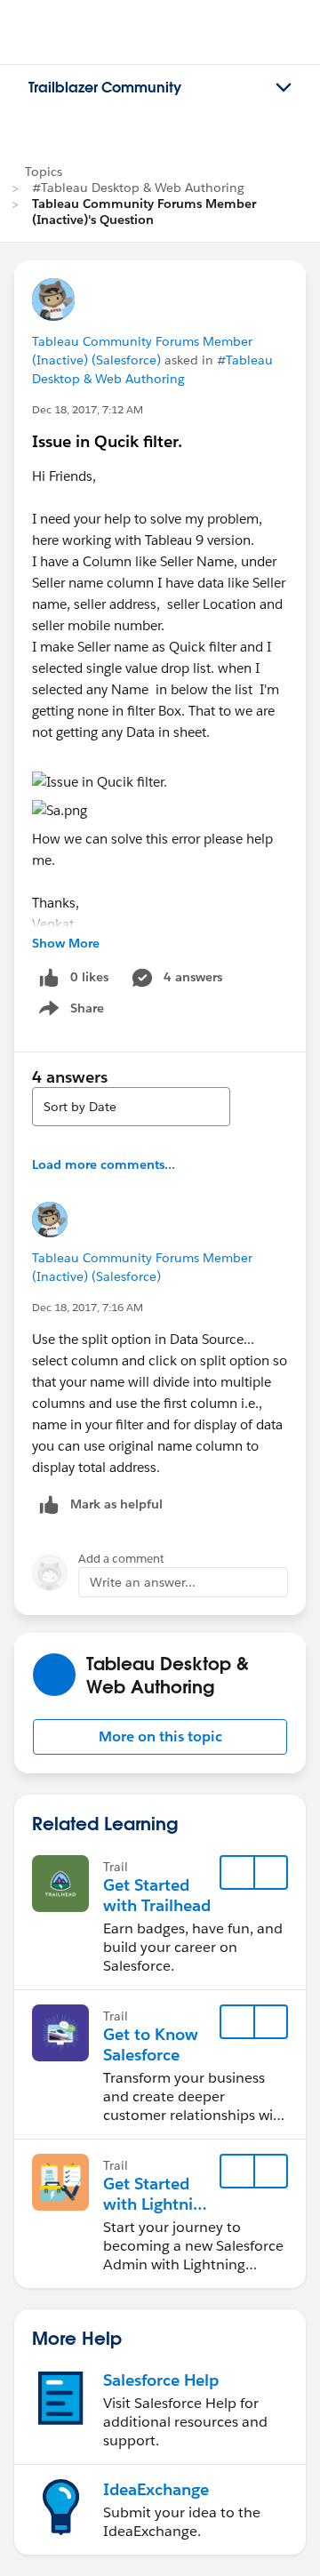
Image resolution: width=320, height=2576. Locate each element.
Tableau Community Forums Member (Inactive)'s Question (144, 212)
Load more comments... (104, 1164)
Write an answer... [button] (143, 1582)
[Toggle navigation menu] (284, 88)
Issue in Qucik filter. (107, 441)
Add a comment (121, 1559)
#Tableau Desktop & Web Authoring (138, 188)
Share (69, 1012)
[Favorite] (237, 1873)
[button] (160, 1737)
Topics (44, 172)
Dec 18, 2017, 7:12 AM (88, 409)
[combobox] (131, 1107)
